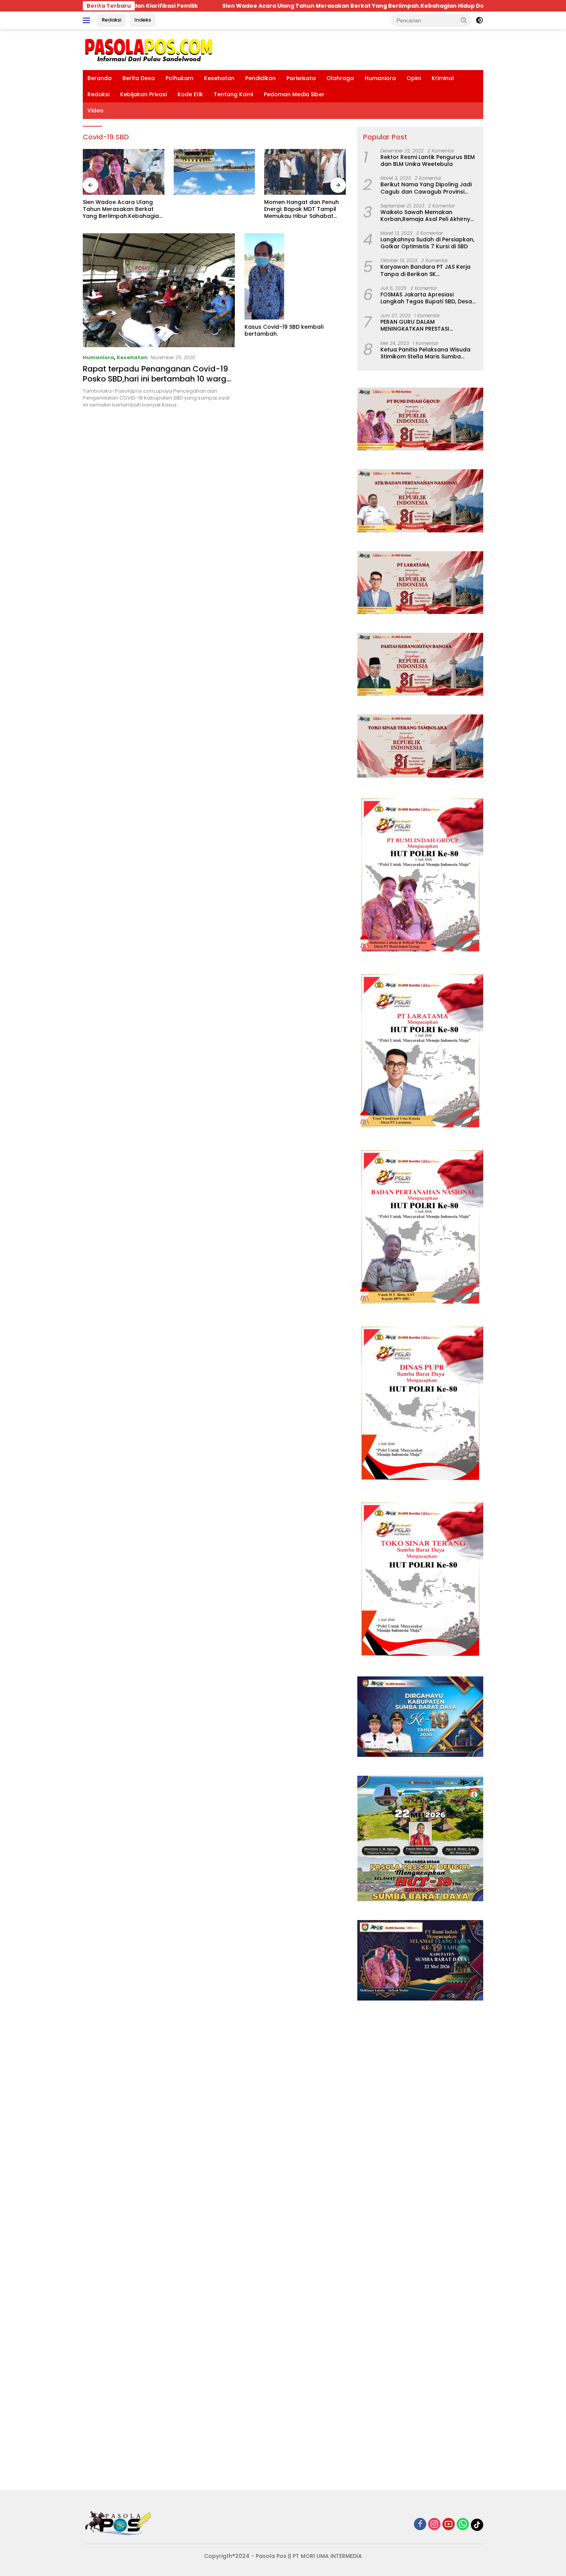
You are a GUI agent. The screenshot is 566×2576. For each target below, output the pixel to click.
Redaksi (111, 20)
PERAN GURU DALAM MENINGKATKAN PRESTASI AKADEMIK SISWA (415, 325)
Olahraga (340, 78)
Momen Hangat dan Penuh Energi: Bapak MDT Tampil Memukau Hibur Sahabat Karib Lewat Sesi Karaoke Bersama (211, 209)
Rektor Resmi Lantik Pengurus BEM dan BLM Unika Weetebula (428, 161)
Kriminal (443, 78)
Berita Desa (139, 78)
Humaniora (380, 78)
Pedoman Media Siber (294, 94)
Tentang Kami (233, 94)
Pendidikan (260, 78)
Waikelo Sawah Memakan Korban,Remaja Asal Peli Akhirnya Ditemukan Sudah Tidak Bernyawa (428, 216)
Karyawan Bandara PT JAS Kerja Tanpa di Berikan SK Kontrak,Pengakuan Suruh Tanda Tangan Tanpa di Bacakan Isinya (427, 270)
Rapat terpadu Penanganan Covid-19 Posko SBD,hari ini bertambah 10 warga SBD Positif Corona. (157, 379)
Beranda (100, 78)
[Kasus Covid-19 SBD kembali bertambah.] (295, 276)
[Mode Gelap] (479, 20)
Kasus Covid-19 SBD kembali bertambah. (284, 330)
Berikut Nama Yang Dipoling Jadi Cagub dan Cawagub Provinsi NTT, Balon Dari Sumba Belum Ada (428, 188)
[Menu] (88, 20)
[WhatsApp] (463, 2525)
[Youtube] (449, 2525)
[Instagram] (434, 2525)
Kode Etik (190, 94)
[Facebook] (420, 2525)
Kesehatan (219, 78)
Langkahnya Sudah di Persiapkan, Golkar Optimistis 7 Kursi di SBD (427, 243)
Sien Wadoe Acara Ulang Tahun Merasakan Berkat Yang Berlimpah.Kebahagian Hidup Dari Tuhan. (240, 6)
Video (95, 110)
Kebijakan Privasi (143, 94)
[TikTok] (477, 2525)
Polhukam (179, 78)
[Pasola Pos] (149, 49)
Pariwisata (301, 78)
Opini (414, 78)
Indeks (143, 20)
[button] (464, 20)
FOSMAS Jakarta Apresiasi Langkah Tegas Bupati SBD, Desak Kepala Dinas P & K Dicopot (428, 298)
